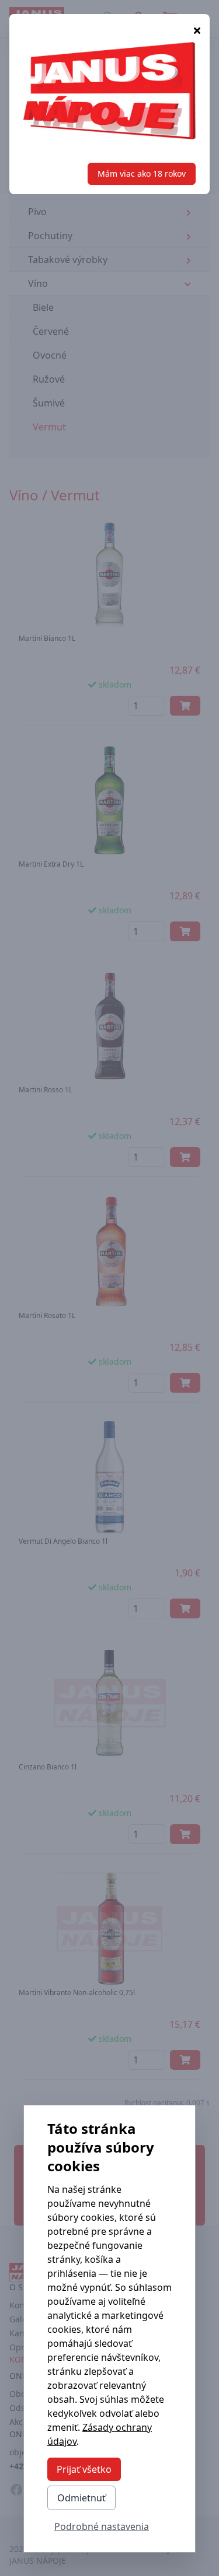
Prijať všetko (84, 2469)
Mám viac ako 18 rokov (142, 174)
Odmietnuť (81, 2498)
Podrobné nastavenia (102, 2526)
